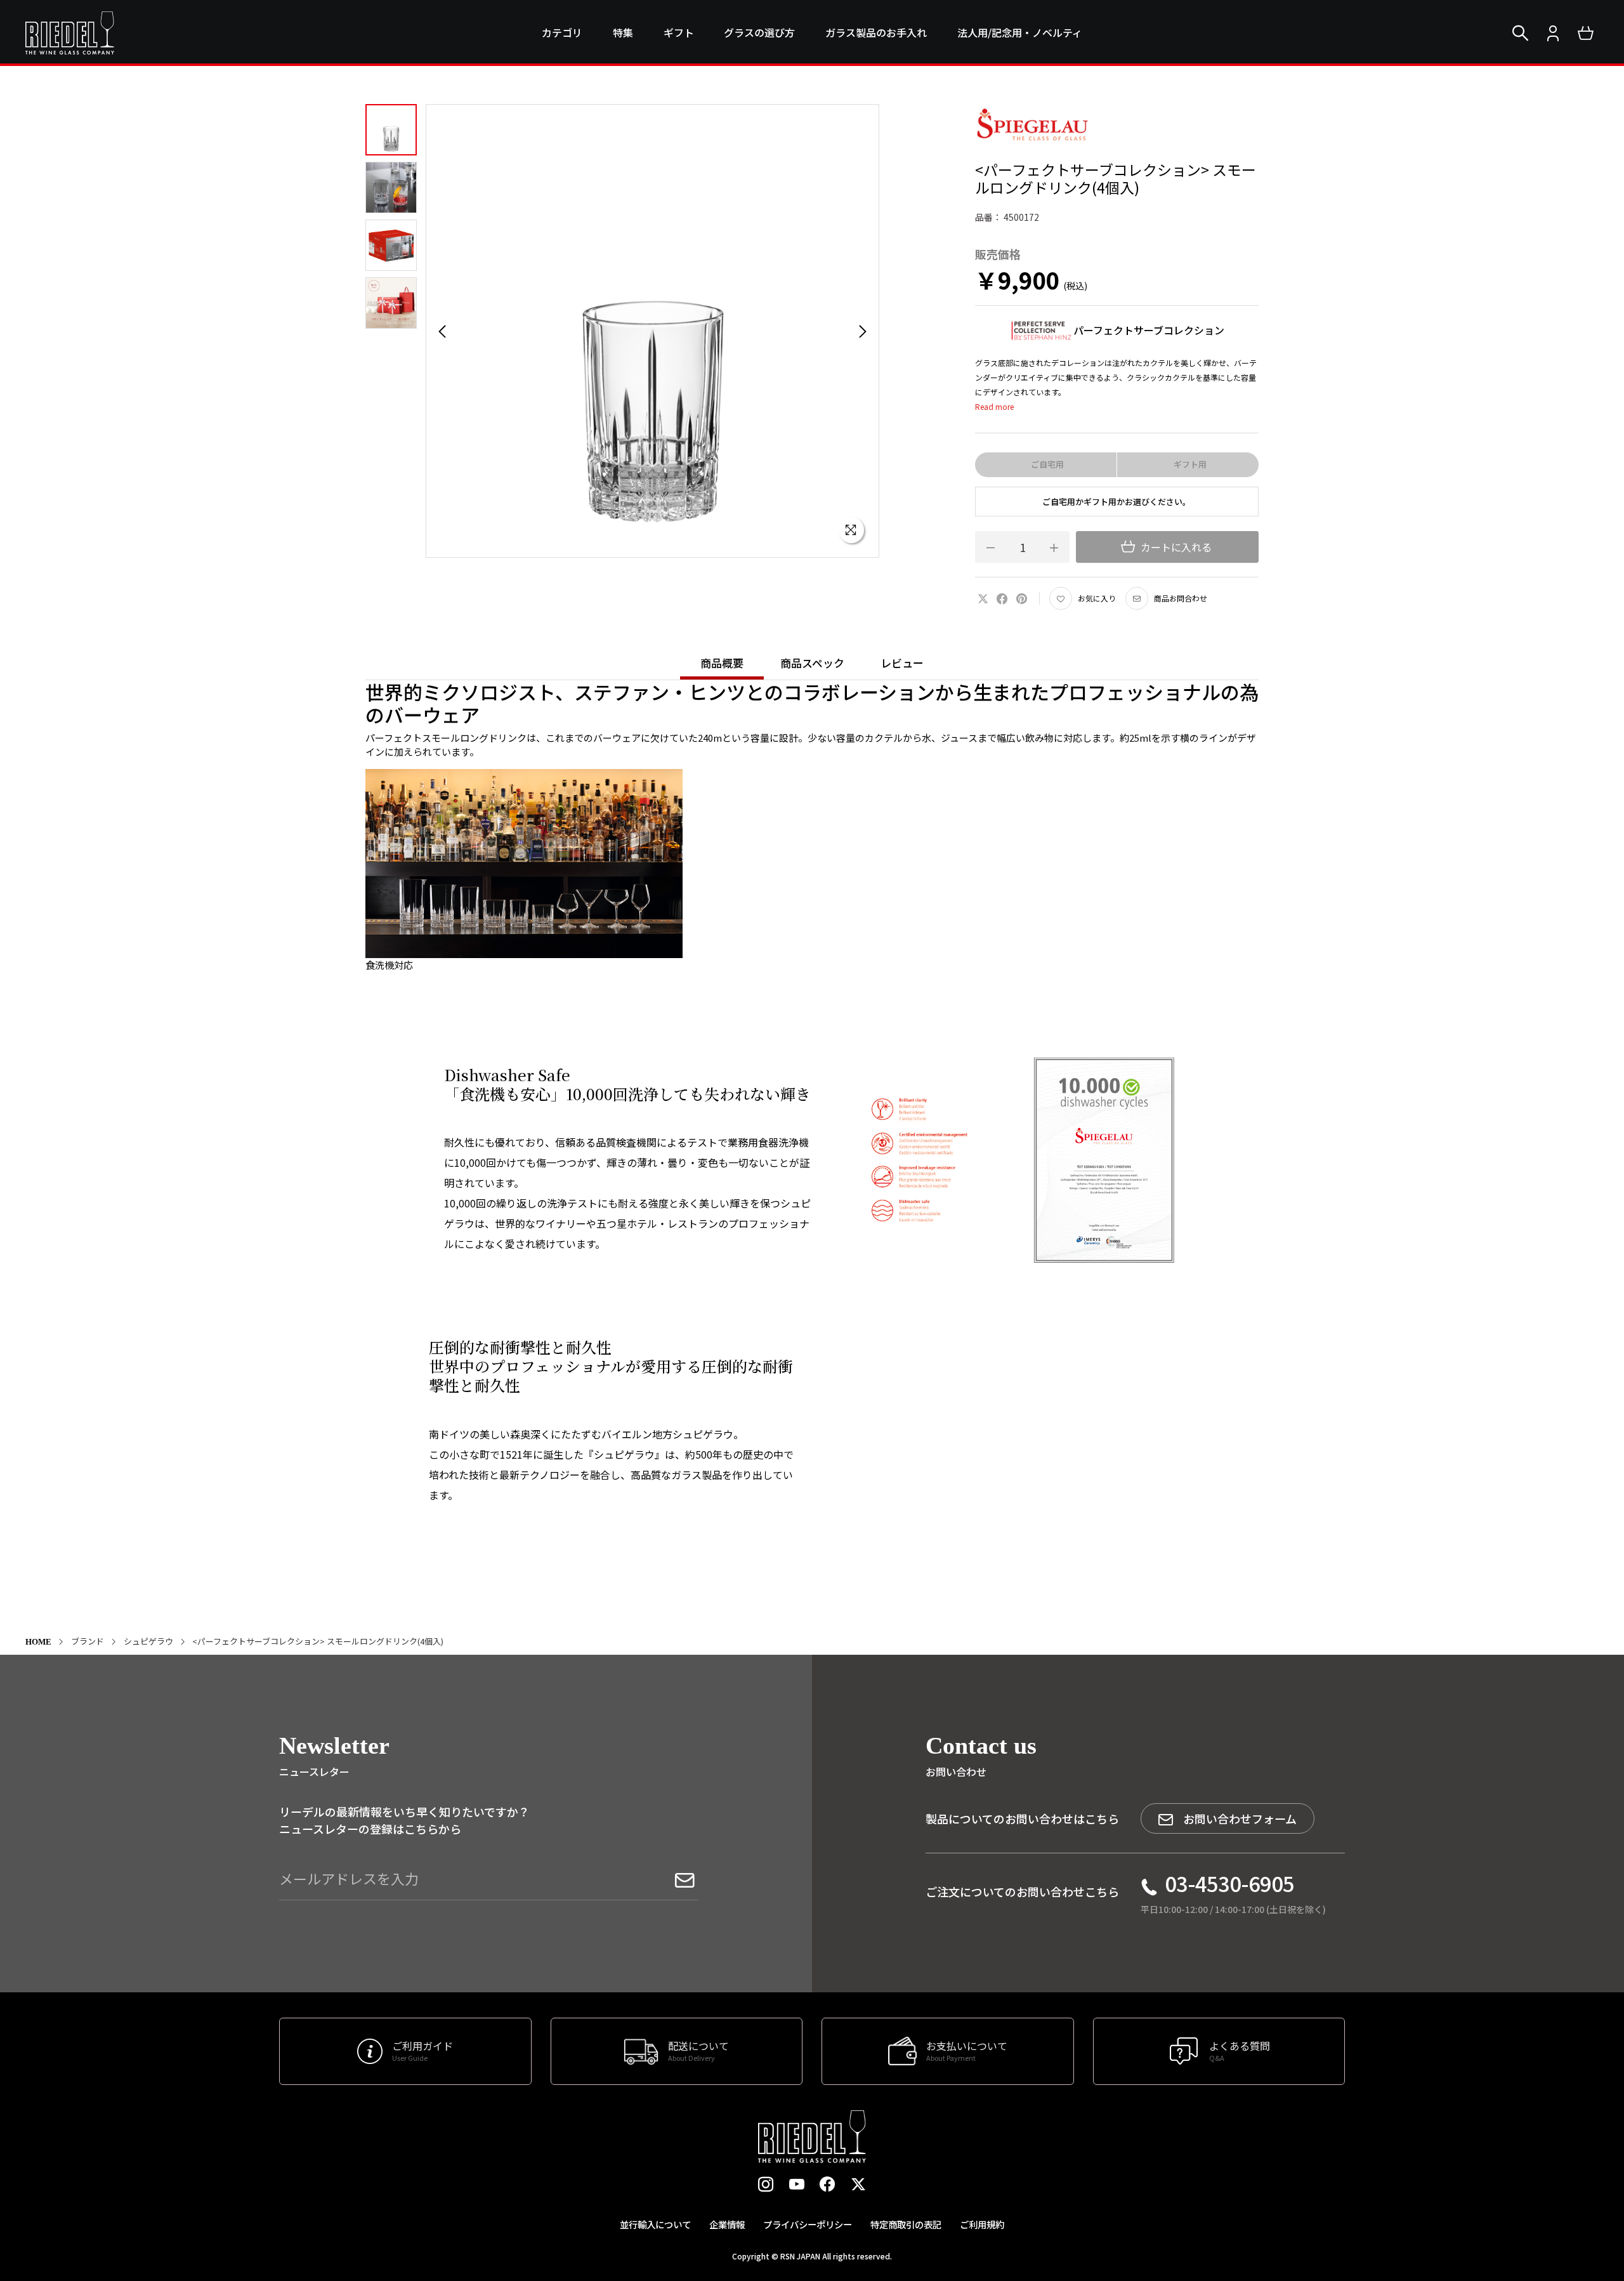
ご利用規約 (982, 2224)
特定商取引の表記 (906, 2224)
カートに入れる (1175, 547)
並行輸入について (655, 2224)
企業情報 (727, 2224)
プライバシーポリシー (808, 2224)
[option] (652, 331)
